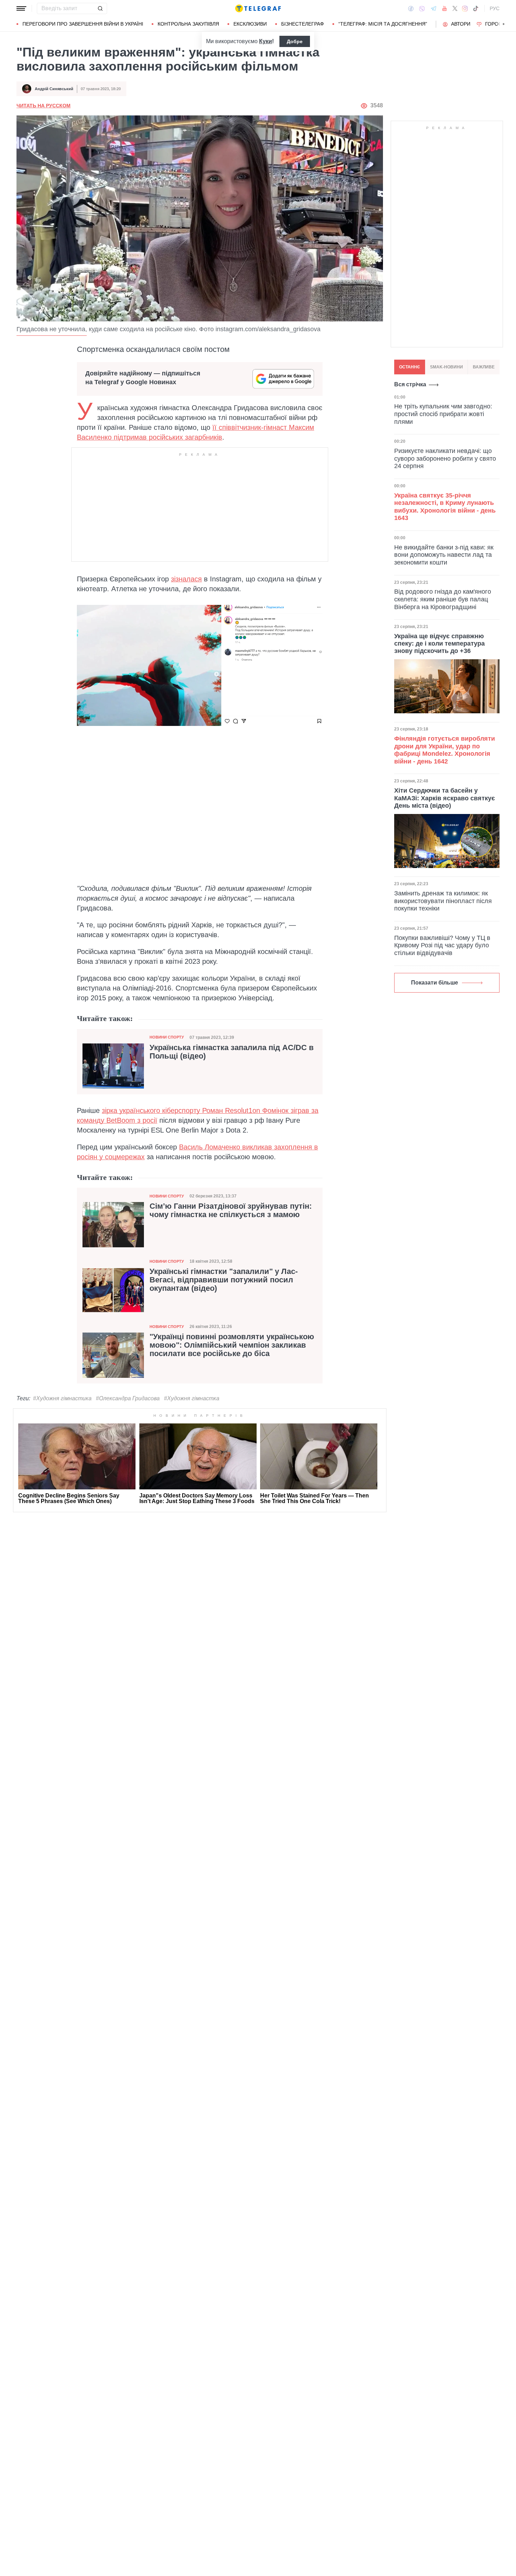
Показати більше (435, 983)
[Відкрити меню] (21, 8)
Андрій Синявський (54, 89)
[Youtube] (445, 8)
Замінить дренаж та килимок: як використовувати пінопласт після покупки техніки (443, 901)
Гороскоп (499, 24)
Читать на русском (44, 106)
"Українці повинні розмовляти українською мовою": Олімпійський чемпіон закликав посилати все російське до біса (232, 1345)
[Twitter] (455, 8)
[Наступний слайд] (504, 24)
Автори (461, 24)
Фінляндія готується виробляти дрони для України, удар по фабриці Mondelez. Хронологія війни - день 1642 (445, 750)
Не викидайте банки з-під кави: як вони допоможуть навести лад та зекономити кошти (444, 555)
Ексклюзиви (250, 24)
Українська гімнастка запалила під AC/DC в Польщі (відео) (232, 1052)
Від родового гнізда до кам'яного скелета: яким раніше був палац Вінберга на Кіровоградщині (443, 599)
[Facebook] (411, 8)
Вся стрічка (410, 384)
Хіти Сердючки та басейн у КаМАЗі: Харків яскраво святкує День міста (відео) (445, 798)
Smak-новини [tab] (446, 367)
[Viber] (422, 9)
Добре (295, 41)
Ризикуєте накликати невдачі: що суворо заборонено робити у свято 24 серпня (445, 458)
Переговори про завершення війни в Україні (83, 24)
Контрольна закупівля (188, 24)
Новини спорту (167, 1037)
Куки (266, 41)
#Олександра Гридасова (128, 1398)
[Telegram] (434, 8)
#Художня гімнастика (62, 1398)
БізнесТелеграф (303, 24)
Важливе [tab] (484, 367)
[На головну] (258, 8)
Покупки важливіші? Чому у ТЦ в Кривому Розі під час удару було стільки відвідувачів (442, 945)
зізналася (186, 579)
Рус (495, 8)
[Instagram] (465, 8)
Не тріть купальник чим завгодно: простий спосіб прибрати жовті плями (443, 414)
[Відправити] (100, 8)
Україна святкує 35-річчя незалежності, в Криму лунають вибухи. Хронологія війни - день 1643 (445, 506)
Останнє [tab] (410, 367)
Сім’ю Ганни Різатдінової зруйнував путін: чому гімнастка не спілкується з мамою (231, 1210)
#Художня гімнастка (192, 1398)
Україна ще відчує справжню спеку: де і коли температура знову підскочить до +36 (439, 643)
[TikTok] (476, 8)
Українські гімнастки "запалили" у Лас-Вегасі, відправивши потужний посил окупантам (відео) (224, 1280)
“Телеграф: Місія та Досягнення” (383, 24)
